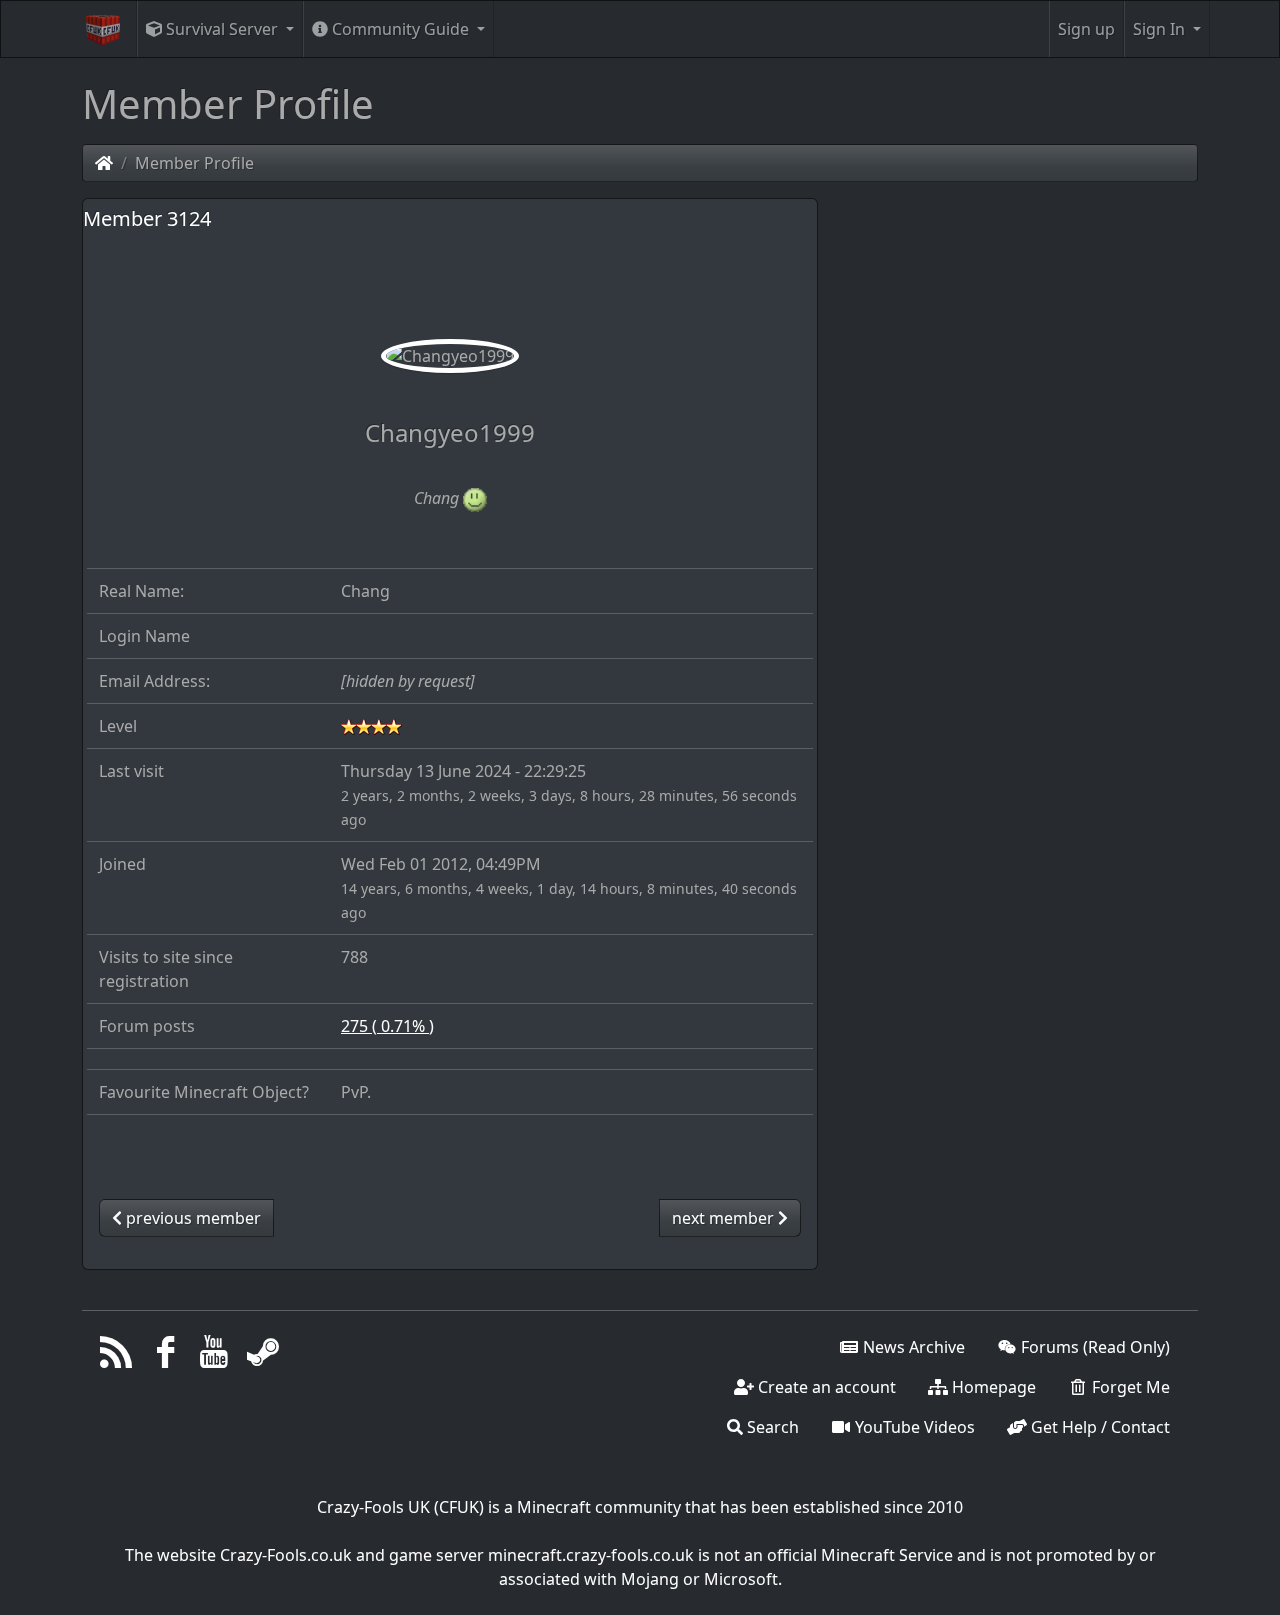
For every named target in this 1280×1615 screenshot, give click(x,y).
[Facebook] (165, 1357)
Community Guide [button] (400, 29)
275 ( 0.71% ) (387, 1026)
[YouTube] (214, 1357)
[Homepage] (104, 163)
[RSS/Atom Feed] (116, 1357)
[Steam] (262, 1357)
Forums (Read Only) (1093, 1347)
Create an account (825, 1387)
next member (725, 1218)
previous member (191, 1218)
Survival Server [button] (222, 29)
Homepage (992, 1387)
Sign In (1161, 29)
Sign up (1086, 29)
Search (771, 1427)
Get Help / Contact (1098, 1427)
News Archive (912, 1347)
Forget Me (1129, 1387)
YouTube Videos (913, 1427)
